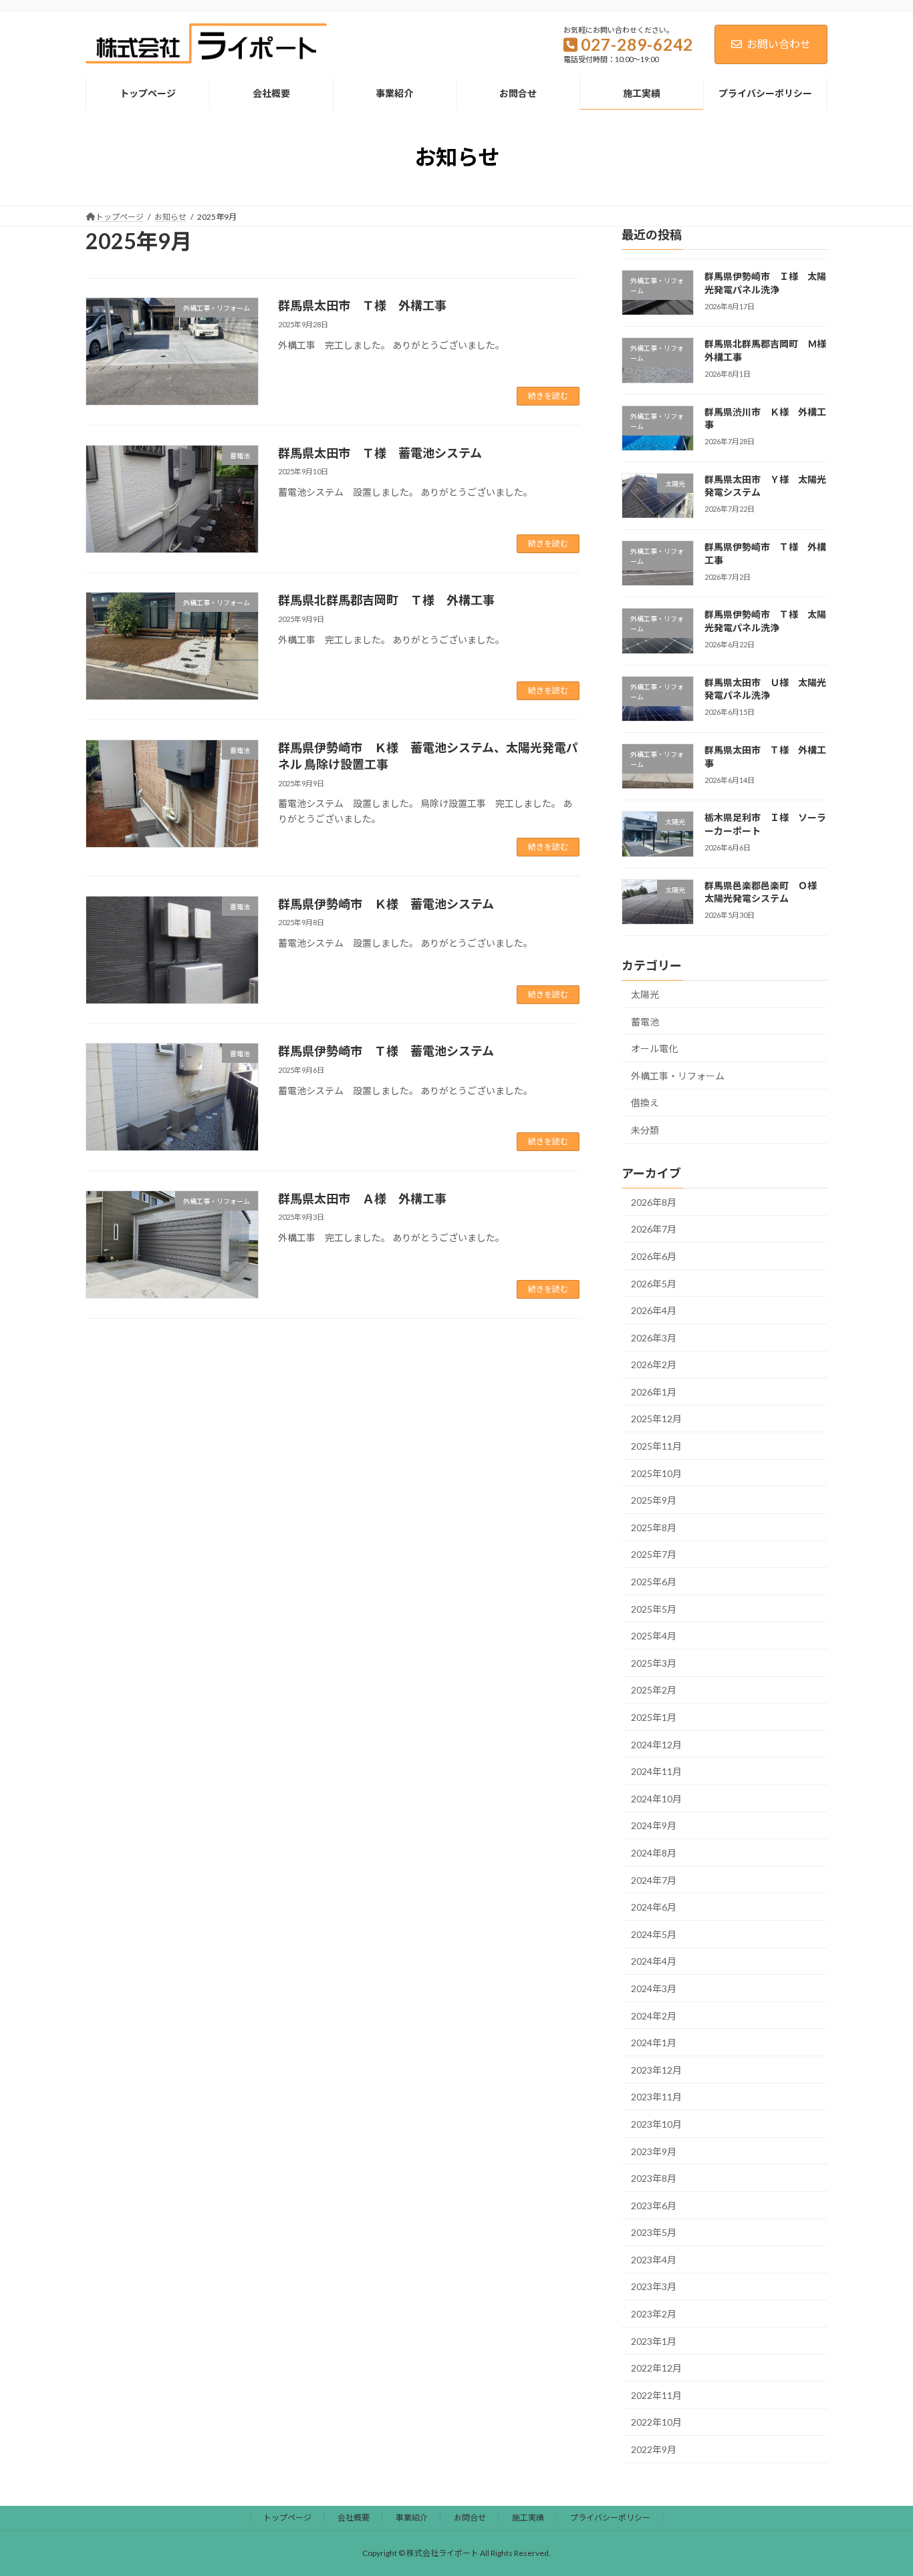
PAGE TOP (879, 2486)
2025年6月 (654, 1582)
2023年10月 (656, 2124)
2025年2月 (654, 1690)
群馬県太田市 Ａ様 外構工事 (362, 1198)
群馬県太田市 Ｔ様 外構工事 (362, 305)
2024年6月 (654, 1907)
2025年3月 (654, 1663)
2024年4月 (654, 1961)
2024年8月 (654, 1853)
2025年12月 (656, 1419)
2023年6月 (654, 2205)
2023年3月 (654, 2286)
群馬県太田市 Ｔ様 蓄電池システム (380, 453)
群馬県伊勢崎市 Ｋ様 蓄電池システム (386, 904)
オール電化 (654, 1049)
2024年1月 (654, 2043)
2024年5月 (654, 1934)
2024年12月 (656, 1744)
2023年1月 (654, 2341)
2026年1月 (654, 1392)
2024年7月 (654, 1880)
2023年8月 (654, 2178)
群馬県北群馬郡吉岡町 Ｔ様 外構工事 (386, 600)
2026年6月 (654, 1256)
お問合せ (470, 2518)
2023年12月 (656, 2070)
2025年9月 (654, 1500)
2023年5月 (654, 2232)
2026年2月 (654, 1364)
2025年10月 (656, 1473)
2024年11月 (656, 1771)
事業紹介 (412, 2518)
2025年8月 (654, 1527)
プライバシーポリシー (610, 2518)
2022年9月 (654, 2449)
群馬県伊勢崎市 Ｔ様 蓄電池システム (386, 1051)
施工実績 (528, 2518)
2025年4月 (654, 1636)
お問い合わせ (779, 44)
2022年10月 (656, 2422)
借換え (645, 1103)
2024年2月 (654, 2015)
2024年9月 (654, 1825)
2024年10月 (656, 1799)
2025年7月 (654, 1554)
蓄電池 (645, 1021)
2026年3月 (654, 1337)
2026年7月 (654, 1229)
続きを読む (548, 396)
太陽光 (645, 994)
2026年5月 (654, 1283)
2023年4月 (654, 2260)
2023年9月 (654, 2151)
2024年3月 (654, 1988)
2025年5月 (654, 1608)
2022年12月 (656, 2368)
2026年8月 (654, 1202)
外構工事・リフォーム (678, 1076)
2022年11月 (656, 2395)
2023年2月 (654, 2314)
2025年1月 (654, 1717)
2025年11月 (656, 1446)
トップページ (287, 2518)
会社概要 (354, 2518)
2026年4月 (654, 1310)
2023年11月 (656, 2097)
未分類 (645, 1130)
